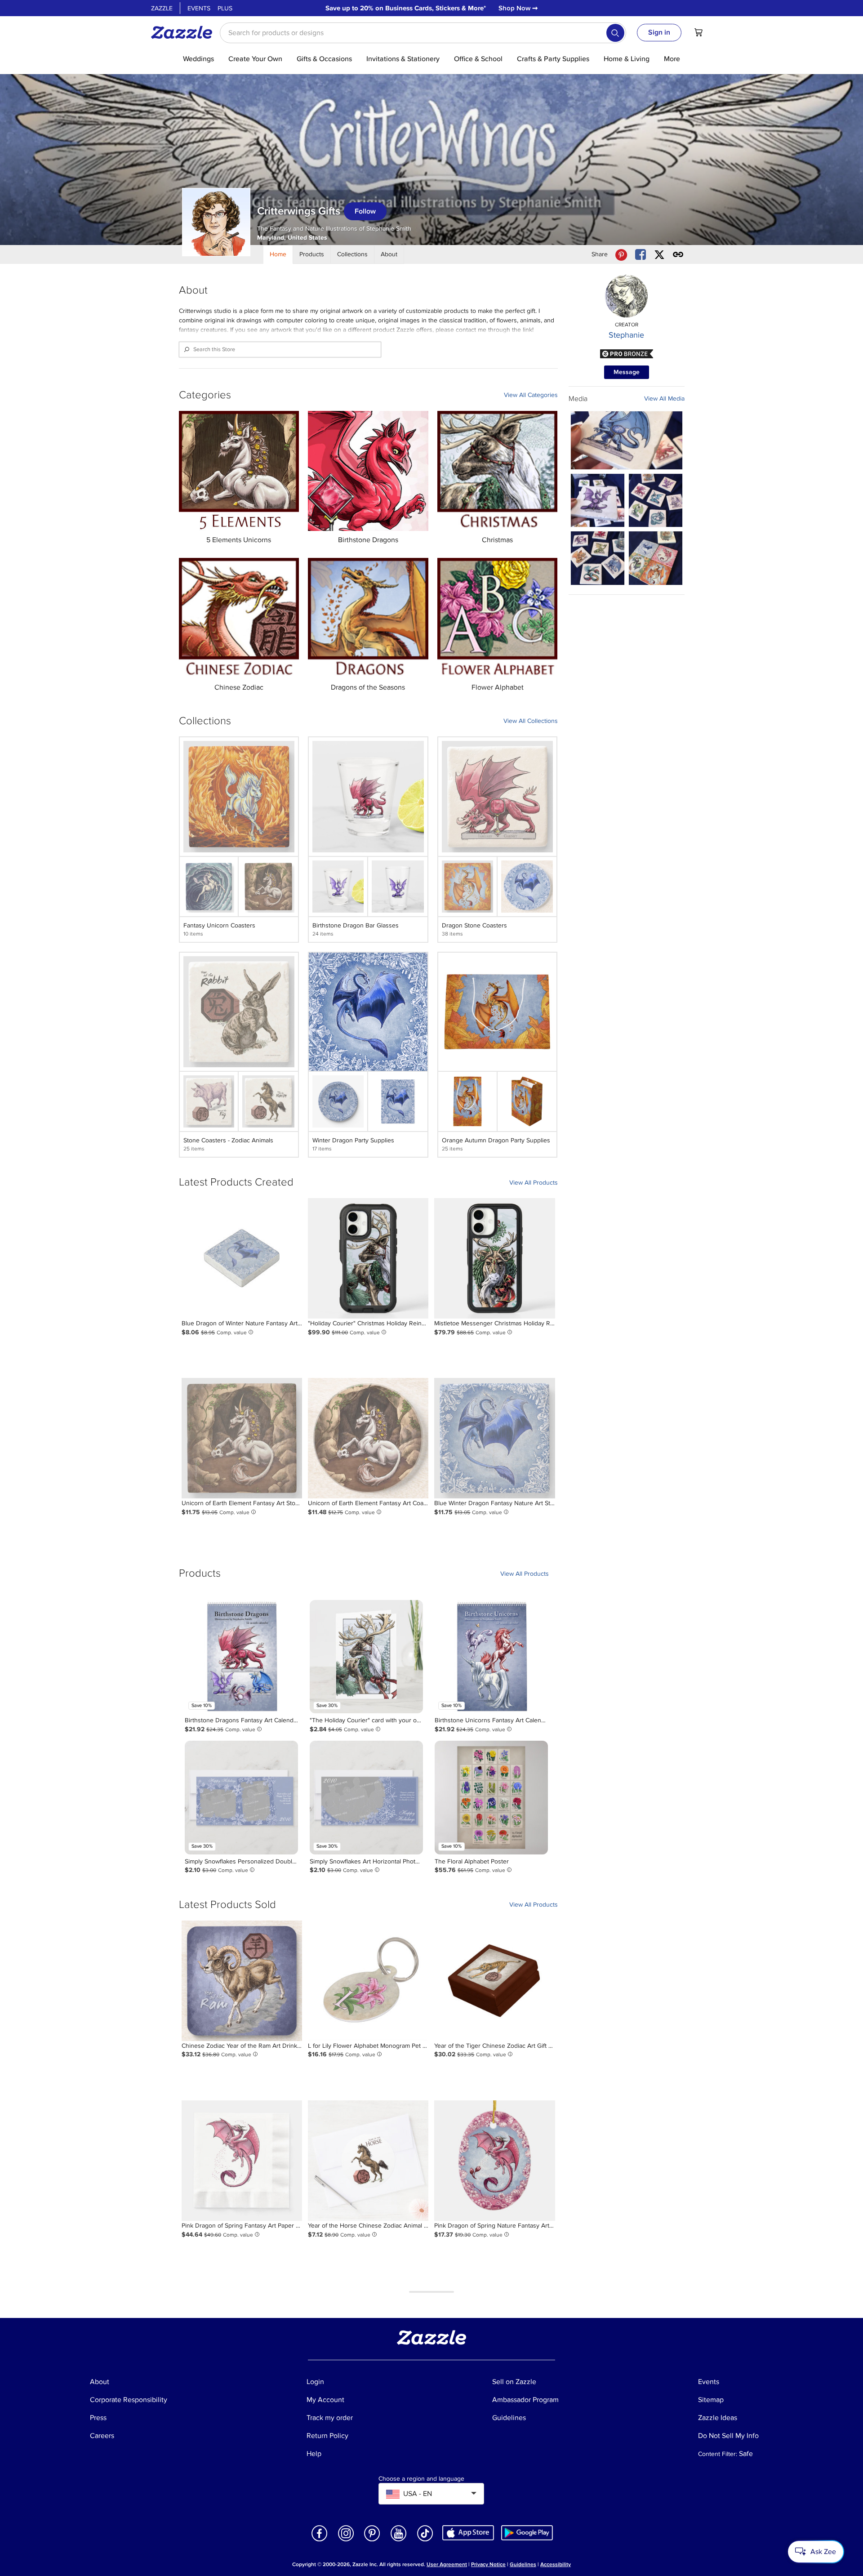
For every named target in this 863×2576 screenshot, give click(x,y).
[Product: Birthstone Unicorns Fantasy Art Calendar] (491, 1657)
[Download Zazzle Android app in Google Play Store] (527, 2532)
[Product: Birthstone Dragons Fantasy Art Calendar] (241, 1657)
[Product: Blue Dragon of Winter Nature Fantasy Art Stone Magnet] (242, 1258)
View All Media (664, 399)
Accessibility (556, 2565)
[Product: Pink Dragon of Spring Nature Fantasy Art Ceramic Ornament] (494, 2161)
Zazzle (162, 8)
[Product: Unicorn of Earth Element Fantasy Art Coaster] (368, 1438)
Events (199, 8)
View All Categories (531, 395)
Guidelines (523, 2565)
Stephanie (626, 335)
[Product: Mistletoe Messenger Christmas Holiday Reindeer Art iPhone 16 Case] (494, 1258)
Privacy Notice (488, 2565)
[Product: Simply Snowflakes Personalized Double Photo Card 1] (241, 1797)
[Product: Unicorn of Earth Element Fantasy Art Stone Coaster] (242, 1438)
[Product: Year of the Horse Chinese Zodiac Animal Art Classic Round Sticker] (368, 2161)
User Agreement (447, 2565)
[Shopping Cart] (698, 32)
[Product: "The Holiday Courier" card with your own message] (366, 1657)
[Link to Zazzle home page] (185, 32)
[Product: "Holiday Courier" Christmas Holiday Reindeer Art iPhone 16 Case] (368, 1258)
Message (627, 372)
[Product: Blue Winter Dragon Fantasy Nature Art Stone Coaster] (494, 1438)
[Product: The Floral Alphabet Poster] (491, 1797)
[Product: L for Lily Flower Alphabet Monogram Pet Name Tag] (368, 1981)
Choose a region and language (421, 2479)
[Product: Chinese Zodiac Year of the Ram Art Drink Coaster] (242, 1981)
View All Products (534, 1183)
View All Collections (531, 721)
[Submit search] (615, 33)
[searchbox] (423, 33)
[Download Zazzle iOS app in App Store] (468, 2532)
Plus (225, 8)
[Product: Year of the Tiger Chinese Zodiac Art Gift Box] (494, 1981)
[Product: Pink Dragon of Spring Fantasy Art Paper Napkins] (242, 2161)
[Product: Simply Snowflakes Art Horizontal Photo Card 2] (366, 1797)
